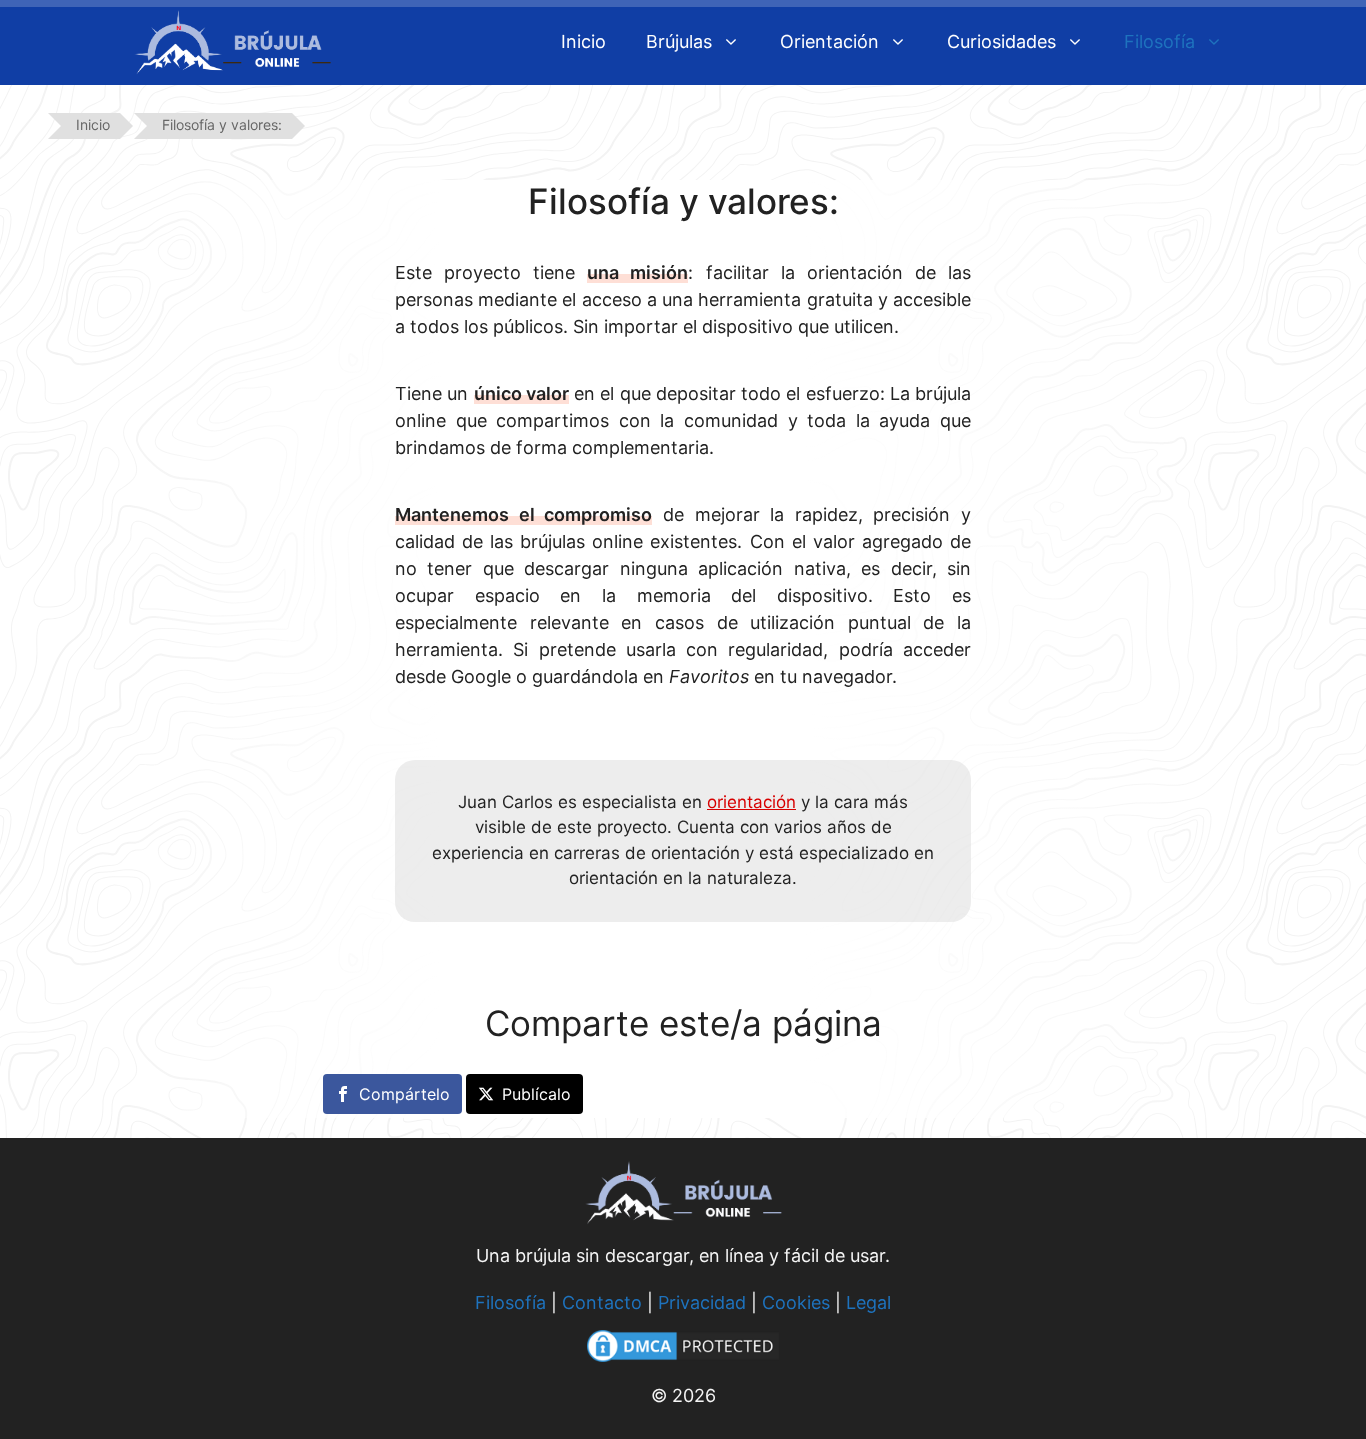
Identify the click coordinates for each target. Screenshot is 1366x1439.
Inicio (583, 41)
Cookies (796, 1302)
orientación (751, 802)
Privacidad (702, 1302)
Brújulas (679, 41)
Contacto (602, 1302)
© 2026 (683, 1395)
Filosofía (1159, 41)
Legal (868, 1302)
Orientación (829, 41)
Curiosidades (1001, 41)
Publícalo (536, 1094)
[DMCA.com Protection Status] (683, 1360)
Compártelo (404, 1094)
